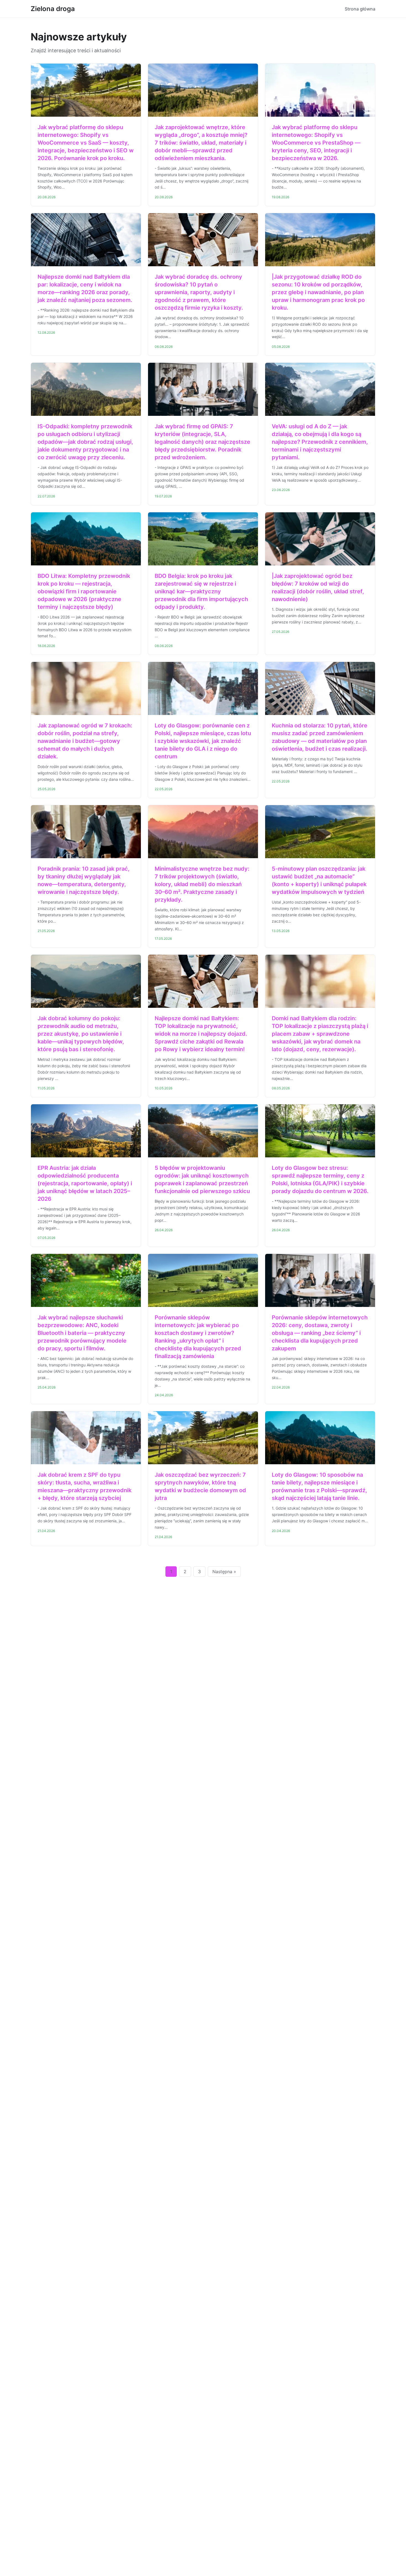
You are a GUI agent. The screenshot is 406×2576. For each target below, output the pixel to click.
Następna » (224, 1572)
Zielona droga (53, 9)
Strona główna (360, 9)
